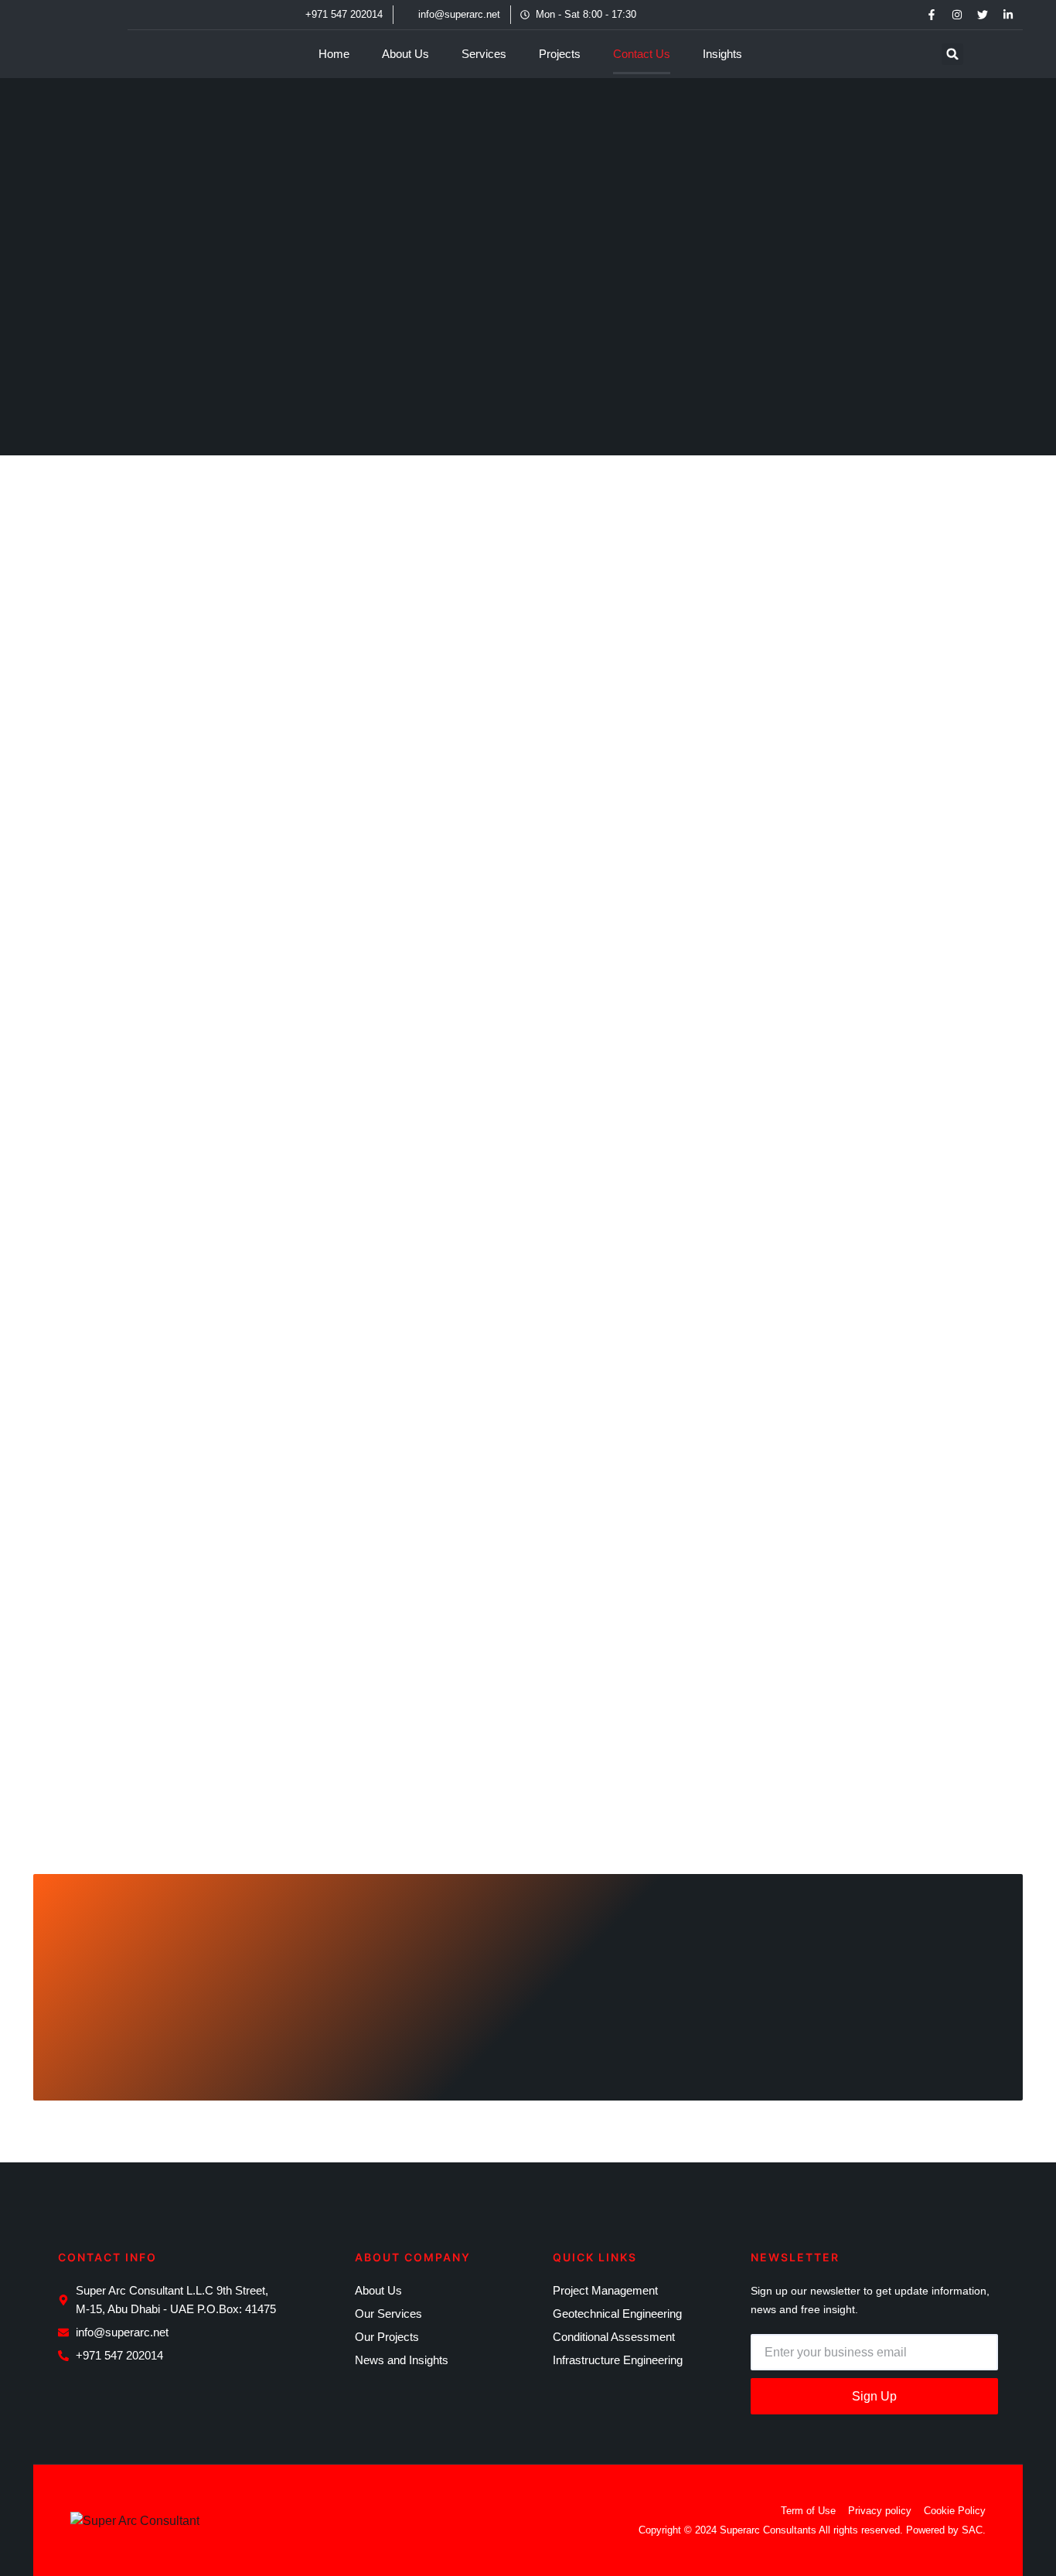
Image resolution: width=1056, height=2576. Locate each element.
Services (484, 54)
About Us (405, 54)
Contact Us (642, 54)
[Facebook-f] (932, 15)
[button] (952, 54)
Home (334, 54)
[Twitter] (983, 15)
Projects (560, 54)
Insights (722, 54)
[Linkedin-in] (1008, 15)
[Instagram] (957, 15)
